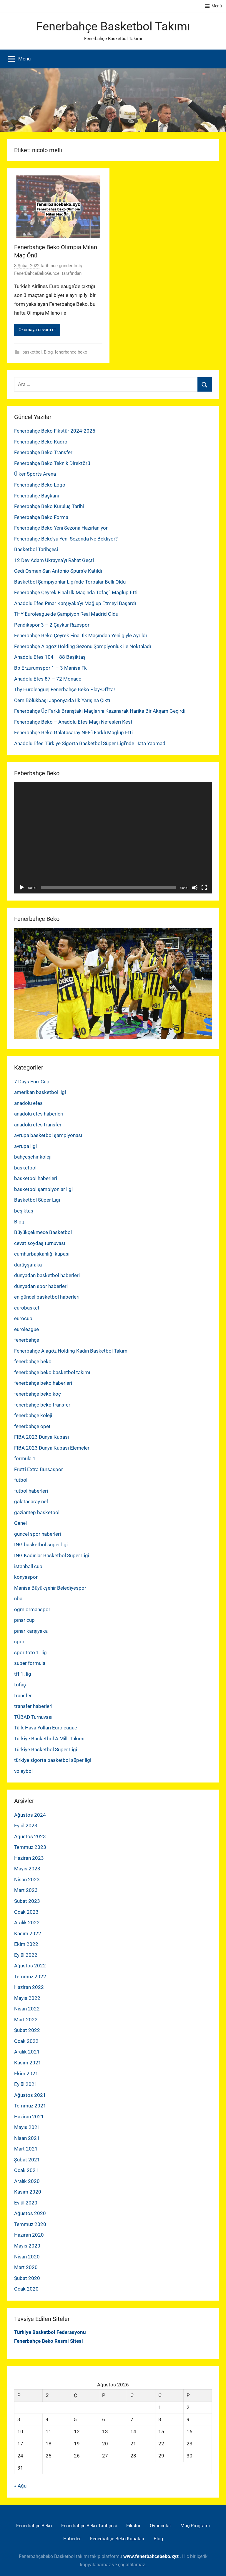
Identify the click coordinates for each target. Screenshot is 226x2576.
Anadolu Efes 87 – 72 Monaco (48, 679)
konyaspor (26, 1577)
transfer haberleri (33, 1706)
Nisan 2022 (27, 2009)
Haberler (72, 2539)
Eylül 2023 (26, 1826)
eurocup (23, 1318)
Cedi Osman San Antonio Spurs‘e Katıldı (58, 571)
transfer (23, 1696)
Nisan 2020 (27, 2257)
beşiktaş (24, 1211)
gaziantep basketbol (37, 1512)
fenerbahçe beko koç (38, 1394)
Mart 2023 (26, 1890)
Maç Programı (195, 2526)
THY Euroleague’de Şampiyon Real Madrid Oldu (66, 614)
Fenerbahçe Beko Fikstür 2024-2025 (55, 431)
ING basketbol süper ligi (41, 1545)
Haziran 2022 (29, 1987)
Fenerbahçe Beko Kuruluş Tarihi (49, 506)
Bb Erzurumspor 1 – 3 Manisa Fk (50, 668)
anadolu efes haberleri (39, 1114)
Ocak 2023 (26, 1912)
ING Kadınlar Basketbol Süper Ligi (52, 1555)
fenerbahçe (27, 1340)
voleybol (23, 1771)
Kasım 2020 (28, 2192)
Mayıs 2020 (27, 2246)
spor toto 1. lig (30, 1652)
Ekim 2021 (26, 2074)
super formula (30, 1663)
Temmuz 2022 (30, 1977)
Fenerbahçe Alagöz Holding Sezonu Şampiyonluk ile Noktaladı (83, 646)
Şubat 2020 (27, 2278)
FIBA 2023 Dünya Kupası (41, 1437)
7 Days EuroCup (32, 1082)
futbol (21, 1480)
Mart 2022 (26, 2020)
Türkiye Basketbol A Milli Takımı (49, 1739)
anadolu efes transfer (38, 1125)
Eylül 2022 (26, 1955)
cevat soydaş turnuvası (40, 1243)
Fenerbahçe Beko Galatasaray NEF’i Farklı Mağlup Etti (73, 732)
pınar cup (24, 1620)
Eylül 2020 (26, 2203)
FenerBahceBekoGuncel (37, 273)
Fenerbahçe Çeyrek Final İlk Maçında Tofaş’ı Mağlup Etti (76, 592)
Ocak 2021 (26, 2170)
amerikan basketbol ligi (40, 1092)
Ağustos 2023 (30, 1836)
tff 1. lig (23, 1674)
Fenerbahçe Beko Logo (40, 485)
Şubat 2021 (27, 2160)
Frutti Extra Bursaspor (39, 1469)
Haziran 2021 (29, 2117)
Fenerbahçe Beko (34, 2526)
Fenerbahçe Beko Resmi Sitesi (49, 2341)
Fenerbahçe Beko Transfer (43, 452)
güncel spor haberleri (38, 1534)
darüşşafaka (28, 1265)
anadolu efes (28, 1103)
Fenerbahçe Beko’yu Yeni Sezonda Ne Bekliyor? (66, 539)
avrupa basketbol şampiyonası (48, 1135)
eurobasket (27, 1308)
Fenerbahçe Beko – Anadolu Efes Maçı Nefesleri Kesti (74, 722)
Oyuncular (160, 2526)
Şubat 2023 (27, 1901)
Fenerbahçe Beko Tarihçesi (89, 2526)
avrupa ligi (25, 1146)
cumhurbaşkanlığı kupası (42, 1254)
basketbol (32, 352)
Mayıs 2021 (27, 2127)
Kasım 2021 (28, 2063)
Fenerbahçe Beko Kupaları (117, 2539)
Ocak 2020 (26, 2289)
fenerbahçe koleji (33, 1415)
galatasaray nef (31, 1501)
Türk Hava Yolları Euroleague (46, 1728)
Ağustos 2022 (30, 1966)
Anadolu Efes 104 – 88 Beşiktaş (50, 657)
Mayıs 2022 (27, 1998)
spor (19, 1642)
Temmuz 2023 (30, 1847)
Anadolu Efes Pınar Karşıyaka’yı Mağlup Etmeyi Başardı (75, 603)
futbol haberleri (31, 1491)
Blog (48, 352)
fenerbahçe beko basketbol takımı (52, 1372)
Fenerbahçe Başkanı (36, 496)
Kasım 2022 (28, 1933)
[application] (113, 838)
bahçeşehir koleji (33, 1157)
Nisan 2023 (27, 1880)
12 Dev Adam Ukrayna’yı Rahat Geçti (54, 560)
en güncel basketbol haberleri (47, 1297)
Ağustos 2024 (30, 1815)
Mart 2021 (26, 2149)
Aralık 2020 (27, 2181)
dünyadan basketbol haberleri (47, 1275)
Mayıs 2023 (27, 1869)
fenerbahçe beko (71, 352)
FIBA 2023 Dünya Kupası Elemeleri (52, 1448)
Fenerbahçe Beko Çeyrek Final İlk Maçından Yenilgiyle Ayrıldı (80, 635)
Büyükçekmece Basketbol (43, 1232)
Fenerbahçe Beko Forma (41, 517)
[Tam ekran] (204, 888)
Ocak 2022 (26, 2041)
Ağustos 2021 (30, 2095)
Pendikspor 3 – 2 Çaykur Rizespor (52, 625)
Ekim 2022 (26, 1944)
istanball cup (28, 1566)
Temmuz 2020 (30, 2224)
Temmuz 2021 (30, 2106)
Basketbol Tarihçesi (36, 549)
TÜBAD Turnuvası (33, 1717)
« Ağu (20, 2486)
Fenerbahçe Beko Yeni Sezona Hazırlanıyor (61, 528)
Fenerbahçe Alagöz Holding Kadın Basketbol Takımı (71, 1351)
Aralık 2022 (27, 1923)
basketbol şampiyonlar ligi (43, 1189)
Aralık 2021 (27, 2052)
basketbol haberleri (36, 1178)
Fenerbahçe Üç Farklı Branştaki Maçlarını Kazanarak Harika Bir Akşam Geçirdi (100, 711)
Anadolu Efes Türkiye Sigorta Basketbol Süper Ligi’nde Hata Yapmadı (90, 743)
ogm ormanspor (32, 1609)
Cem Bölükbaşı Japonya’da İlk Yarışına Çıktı (62, 700)
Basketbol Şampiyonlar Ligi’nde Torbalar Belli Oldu (70, 582)
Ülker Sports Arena (35, 474)
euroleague (26, 1329)
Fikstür (133, 2526)
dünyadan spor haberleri (41, 1286)
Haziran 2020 (29, 2235)
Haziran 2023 (29, 1858)
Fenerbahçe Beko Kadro (41, 442)
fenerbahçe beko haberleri (43, 1383)
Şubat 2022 (27, 2030)
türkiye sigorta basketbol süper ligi (53, 1760)
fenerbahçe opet (32, 1426)
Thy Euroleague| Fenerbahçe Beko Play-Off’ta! (64, 689)
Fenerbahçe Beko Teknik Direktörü (52, 463)
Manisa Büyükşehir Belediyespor (50, 1588)
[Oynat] (22, 888)
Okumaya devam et (37, 330)
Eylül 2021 (26, 2084)
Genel (20, 1523)
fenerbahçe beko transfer (42, 1405)
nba (18, 1598)
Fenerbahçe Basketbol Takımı (113, 26)
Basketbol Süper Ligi (37, 1200)
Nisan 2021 (27, 2138)
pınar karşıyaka (31, 1631)
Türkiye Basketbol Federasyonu (50, 2332)
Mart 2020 (26, 2267)
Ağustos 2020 (30, 2213)
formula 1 (25, 1458)
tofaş (20, 1685)
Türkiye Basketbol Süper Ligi (46, 1749)
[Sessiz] (195, 888)
